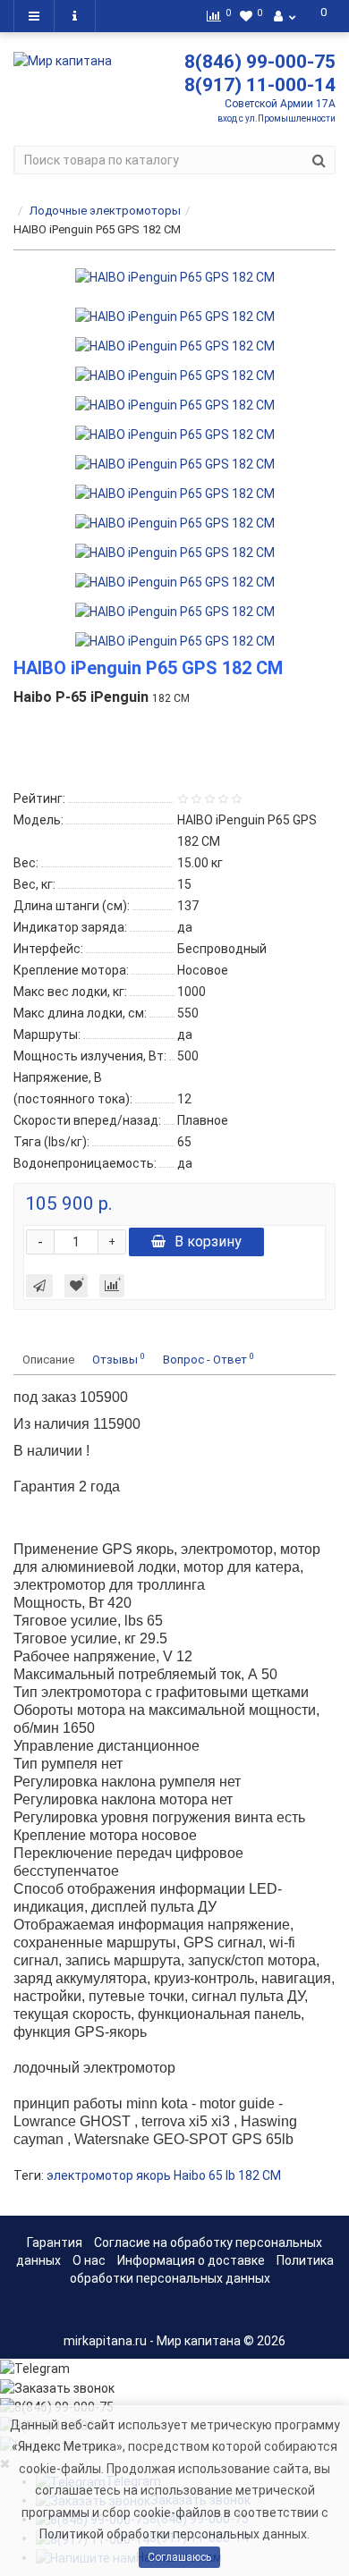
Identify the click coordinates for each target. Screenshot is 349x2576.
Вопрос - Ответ (209, 1359)
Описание (48, 1360)
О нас (89, 2260)
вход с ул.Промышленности (277, 118)
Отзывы (119, 1359)
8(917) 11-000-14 (260, 85)
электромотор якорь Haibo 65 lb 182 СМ (164, 2175)
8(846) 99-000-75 (260, 62)
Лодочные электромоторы (105, 211)
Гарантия (55, 2242)
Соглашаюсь (179, 2557)
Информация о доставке (191, 2260)
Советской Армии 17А (280, 104)
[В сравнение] (112, 1286)
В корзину (208, 1242)
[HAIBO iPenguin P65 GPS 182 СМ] (175, 277)
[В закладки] (76, 1286)
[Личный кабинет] (285, 16)
